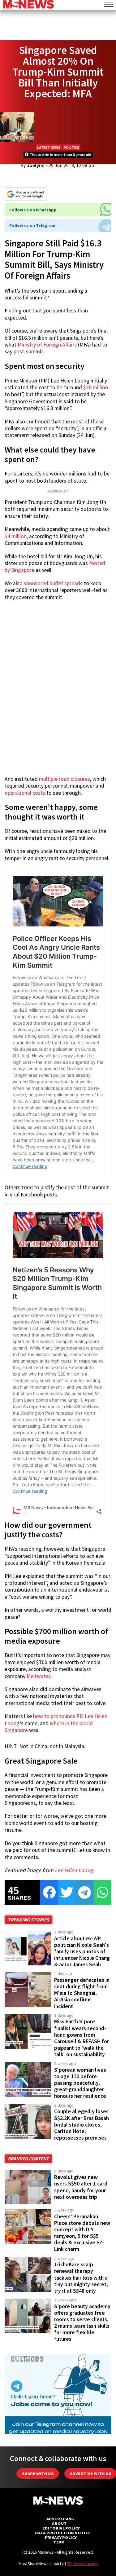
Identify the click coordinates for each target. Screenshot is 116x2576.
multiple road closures (64, 779)
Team (59, 2542)
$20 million (96, 387)
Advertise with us (90, 2474)
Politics (71, 147)
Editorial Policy (61, 2528)
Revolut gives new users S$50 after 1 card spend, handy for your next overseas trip (81, 2187)
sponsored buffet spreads (53, 583)
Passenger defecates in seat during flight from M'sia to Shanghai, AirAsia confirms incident (82, 1993)
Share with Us (38, 2474)
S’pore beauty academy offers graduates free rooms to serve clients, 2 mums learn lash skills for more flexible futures (82, 2323)
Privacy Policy (61, 2537)
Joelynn (36, 165)
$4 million (16, 536)
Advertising (60, 2519)
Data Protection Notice (63, 2533)
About (59, 2523)
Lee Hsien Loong (74, 1870)
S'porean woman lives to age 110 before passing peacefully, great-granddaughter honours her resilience (80, 2083)
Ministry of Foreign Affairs (47, 345)
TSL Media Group (82, 2564)
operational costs (25, 793)
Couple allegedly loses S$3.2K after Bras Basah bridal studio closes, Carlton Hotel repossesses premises (82, 2125)
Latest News (49, 147)
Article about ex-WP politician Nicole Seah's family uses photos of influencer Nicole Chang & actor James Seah (82, 1952)
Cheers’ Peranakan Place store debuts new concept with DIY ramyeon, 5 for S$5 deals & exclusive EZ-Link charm (82, 2233)
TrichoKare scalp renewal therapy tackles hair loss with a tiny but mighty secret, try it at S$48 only (81, 2278)
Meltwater (38, 1676)
